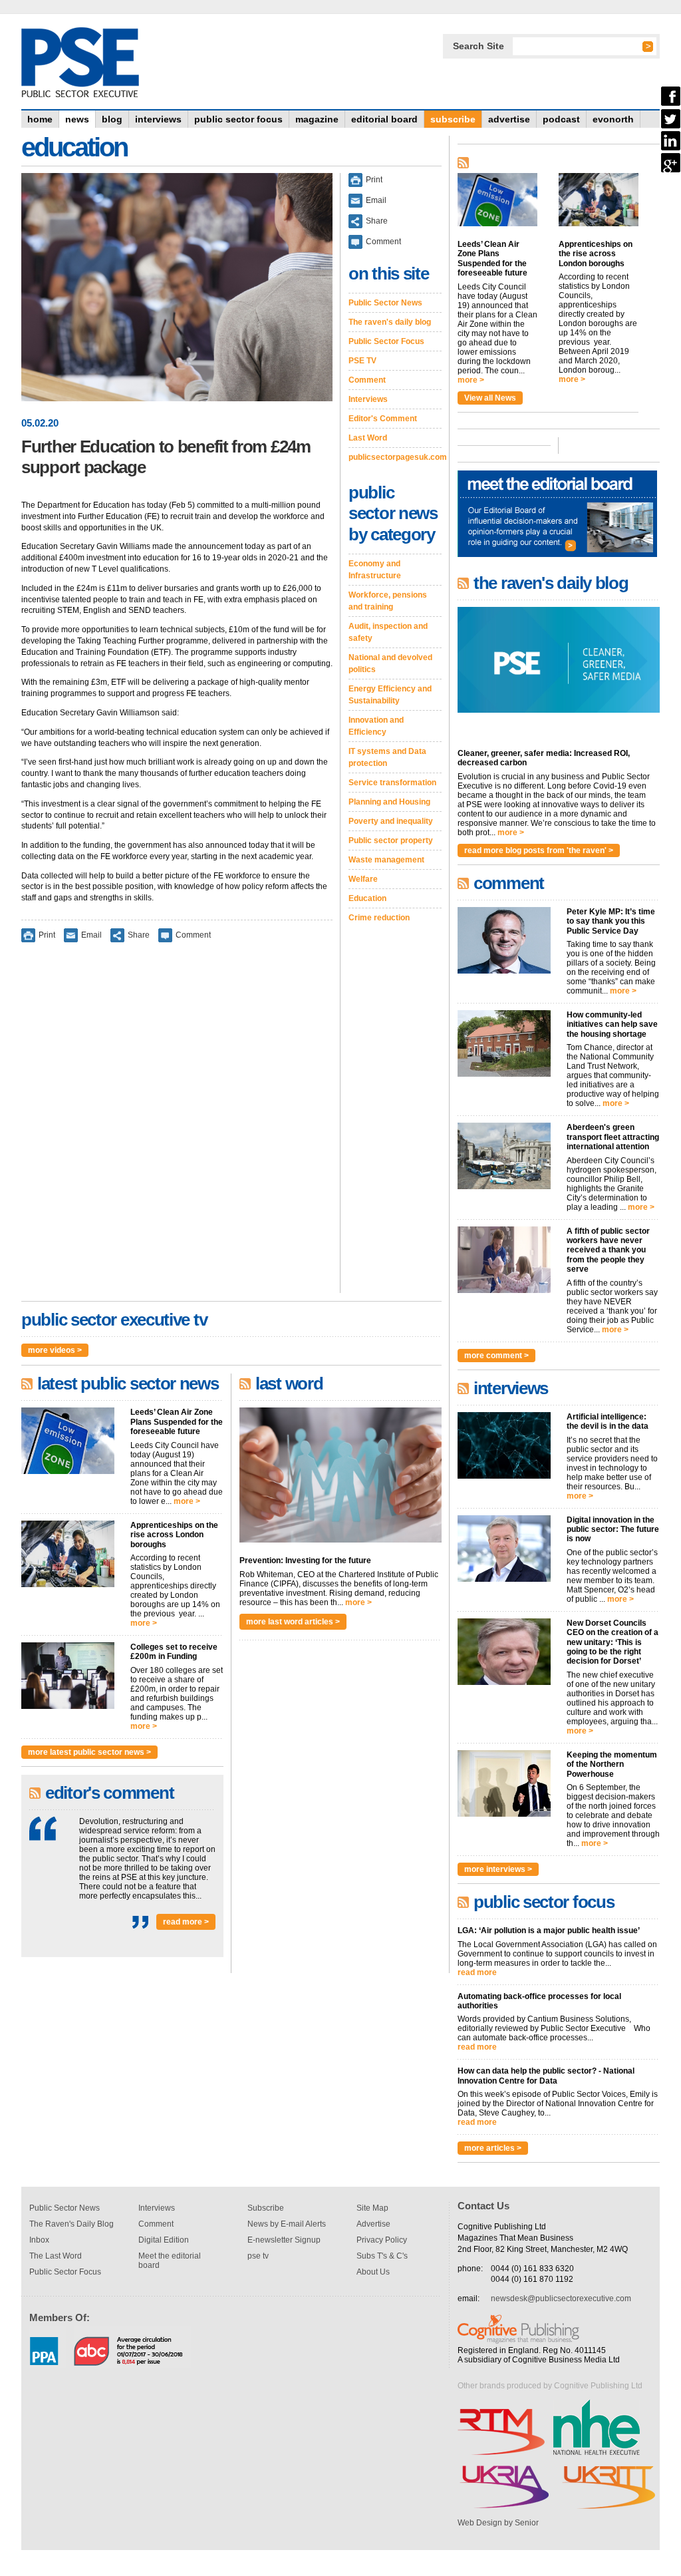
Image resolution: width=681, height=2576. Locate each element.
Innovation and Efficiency (376, 726)
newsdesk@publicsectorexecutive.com (561, 2299)
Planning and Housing (389, 802)
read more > (186, 1922)
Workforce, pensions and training (388, 601)
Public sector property (391, 840)
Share (139, 935)
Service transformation (392, 783)
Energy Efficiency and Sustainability (390, 695)
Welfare (363, 879)
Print (47, 935)
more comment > (496, 1356)
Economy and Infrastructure (375, 570)
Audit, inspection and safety (388, 632)
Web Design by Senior (498, 2523)
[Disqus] (177, 1127)
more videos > (55, 1350)
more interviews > (498, 1869)
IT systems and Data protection (387, 757)
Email (91, 935)
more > (187, 1501)
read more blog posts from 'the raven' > (539, 850)
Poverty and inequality (391, 821)
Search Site (478, 46)
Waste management (386, 860)
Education (367, 898)
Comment (193, 935)
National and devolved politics (390, 663)
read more (477, 1972)
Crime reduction (379, 918)
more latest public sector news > (89, 1752)
